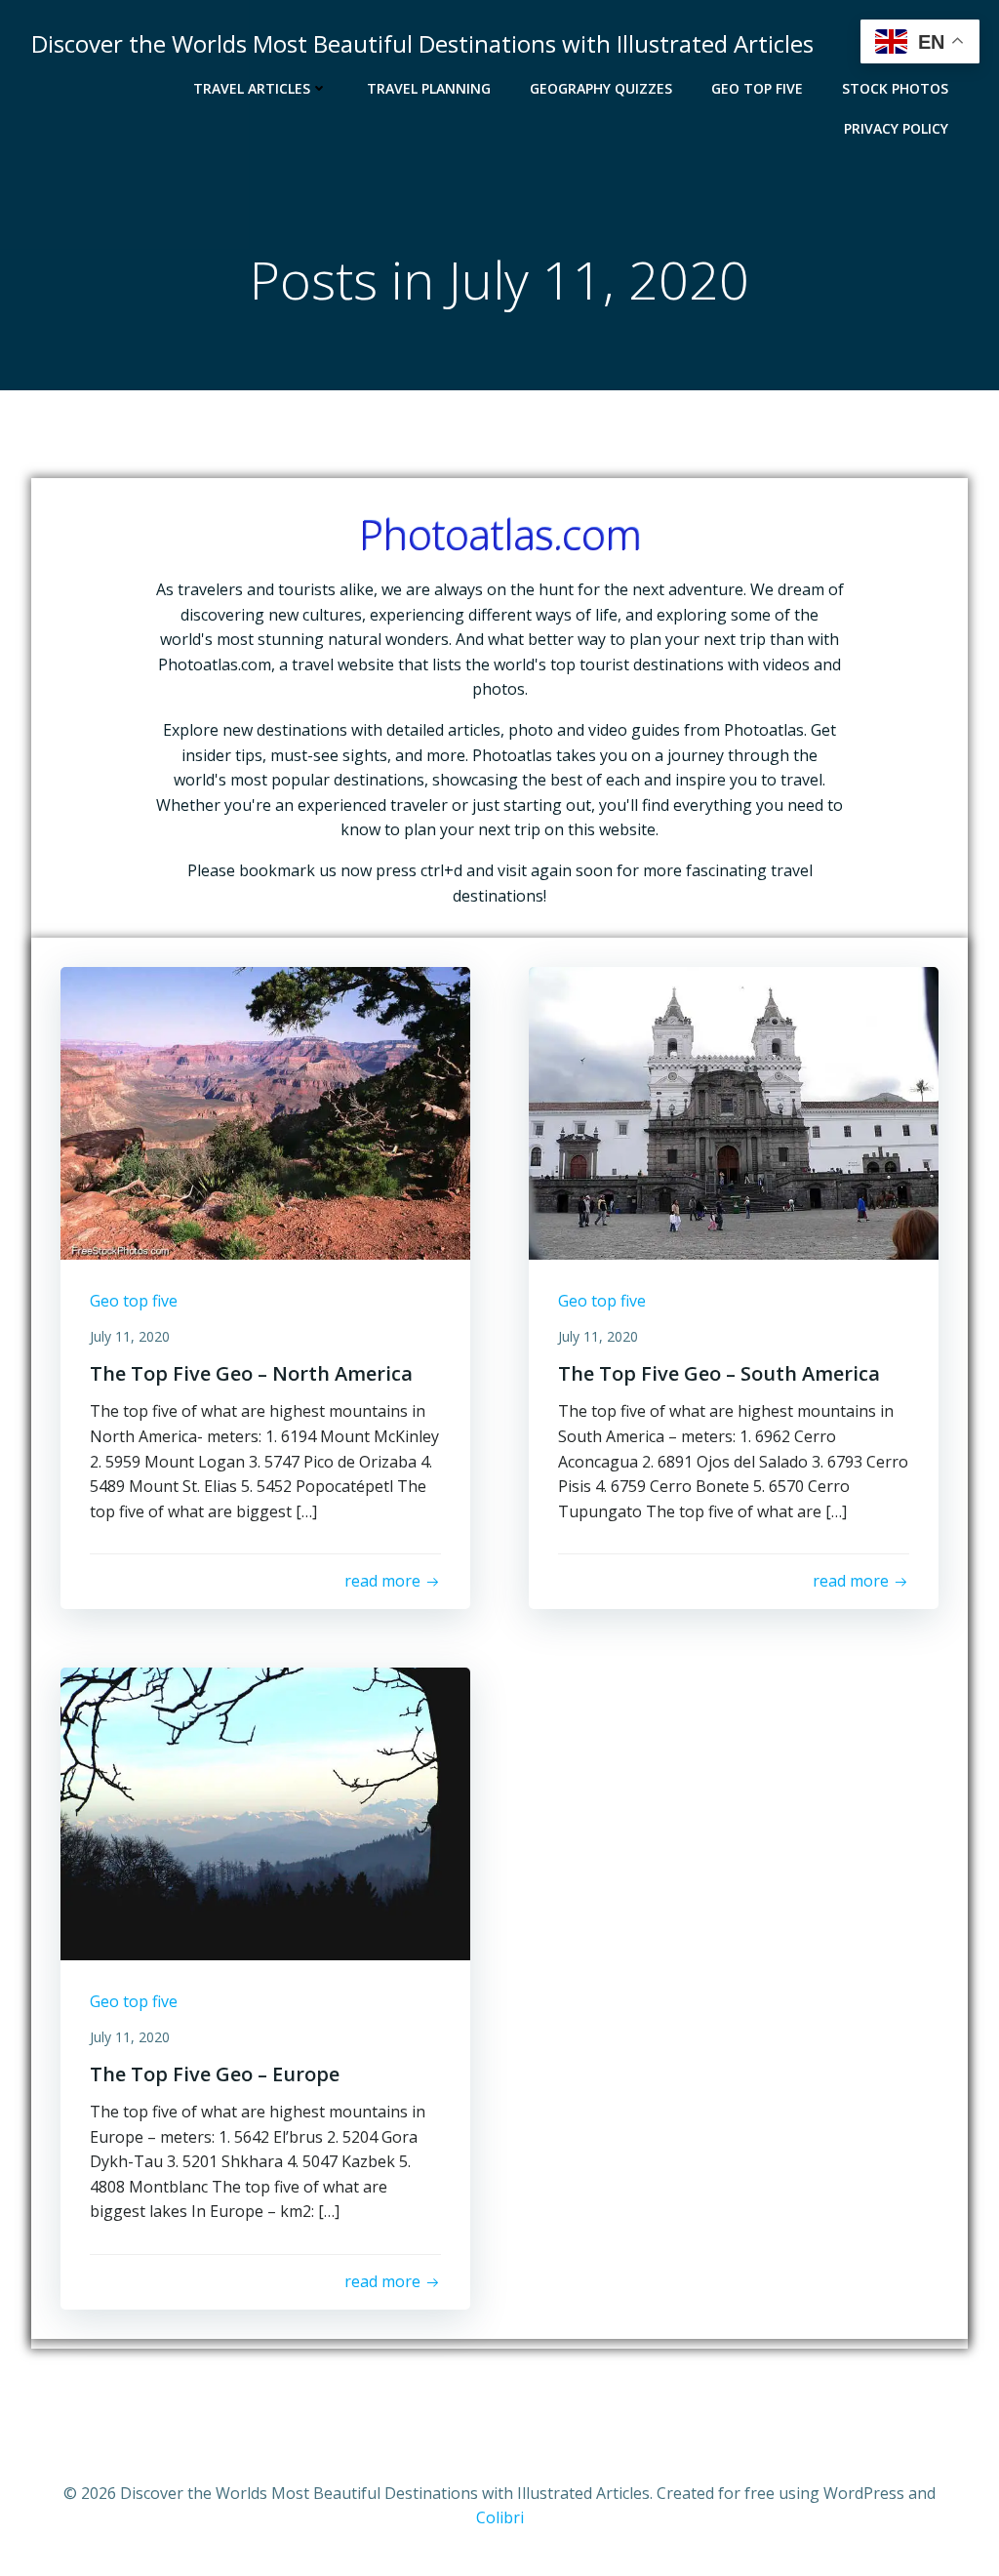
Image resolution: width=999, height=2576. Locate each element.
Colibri (500, 2517)
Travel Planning (429, 88)
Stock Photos (895, 88)
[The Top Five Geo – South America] (734, 1111)
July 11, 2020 (130, 1336)
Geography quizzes (601, 88)
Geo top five (757, 88)
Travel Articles (252, 88)
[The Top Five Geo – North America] (265, 1111)
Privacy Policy (896, 128)
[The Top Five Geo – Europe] (265, 1812)
